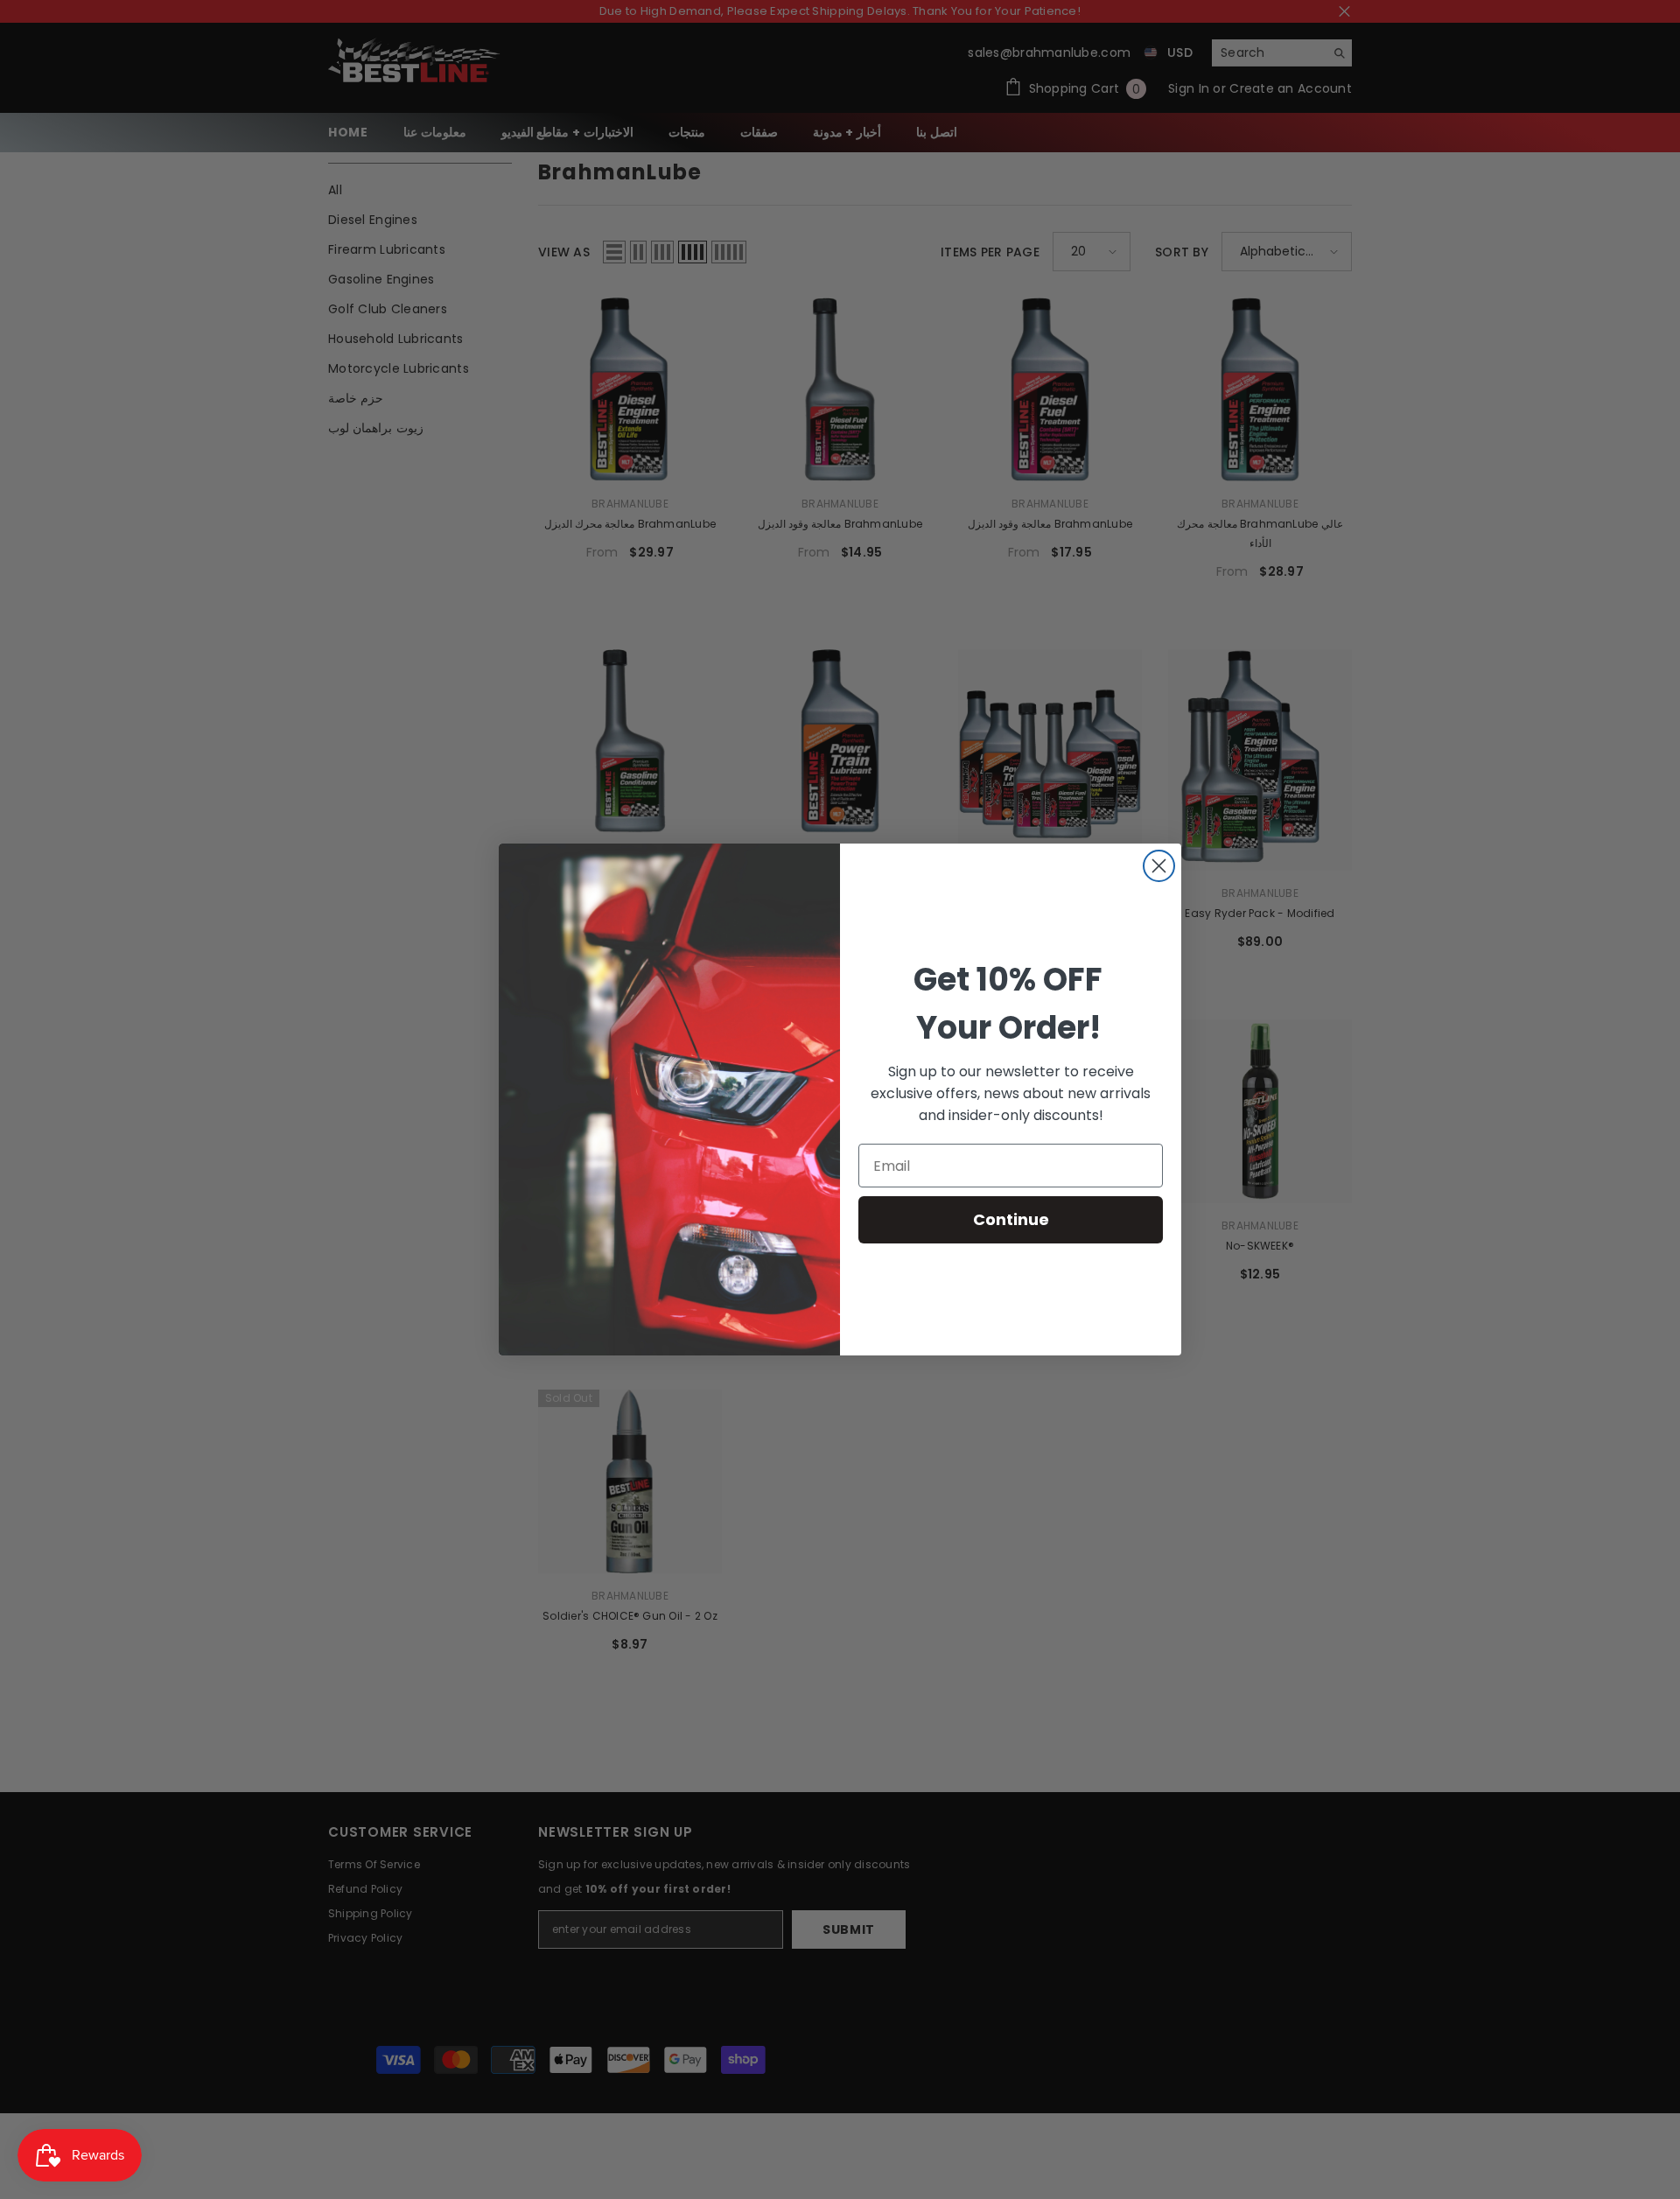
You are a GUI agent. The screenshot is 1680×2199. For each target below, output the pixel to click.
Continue (1011, 1219)
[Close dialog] (1159, 866)
